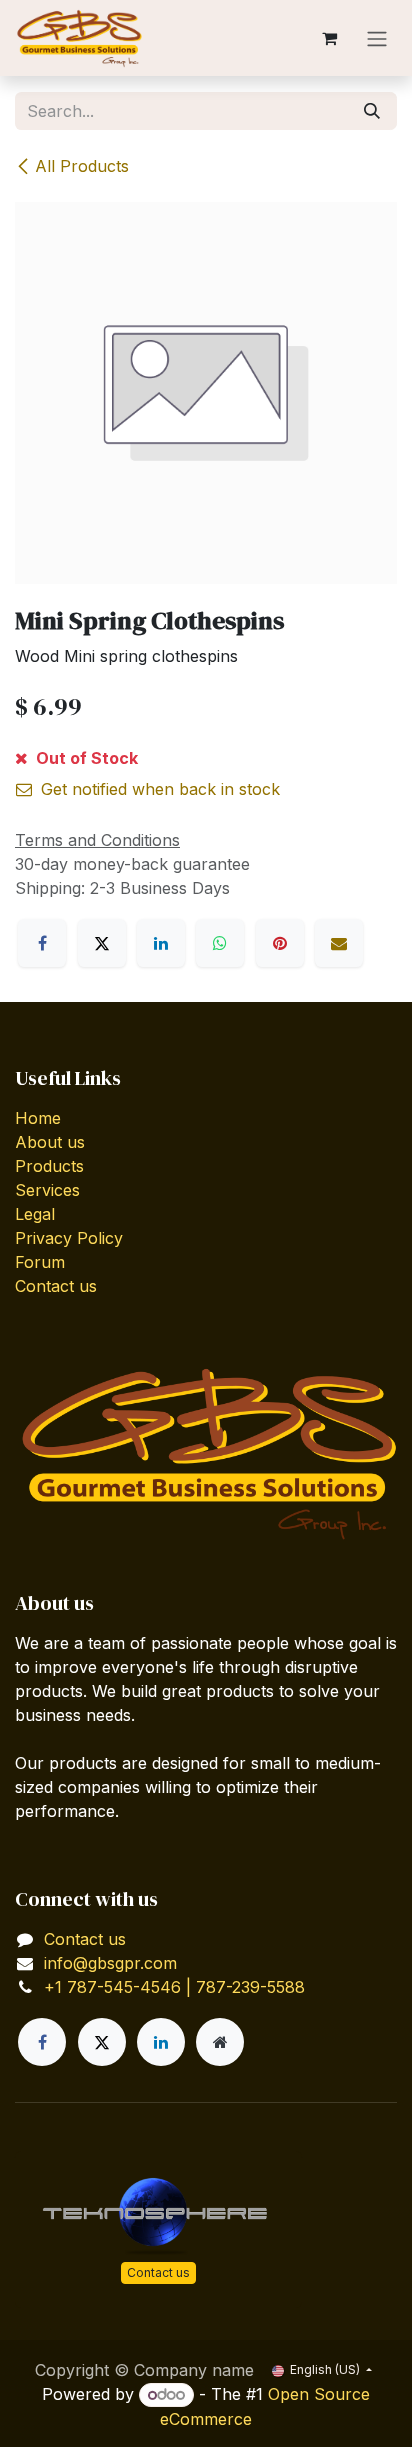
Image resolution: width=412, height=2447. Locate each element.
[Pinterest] (280, 943)
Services (47, 1190)
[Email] (339, 943)
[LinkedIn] (161, 943)
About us (50, 1142)
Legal (35, 1214)
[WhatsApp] (220, 943)
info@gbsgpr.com (110, 1963)
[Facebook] (42, 943)
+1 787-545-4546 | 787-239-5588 (174, 1987)
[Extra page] (220, 2042)
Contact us (56, 1286)
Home (38, 1118)
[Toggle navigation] (377, 38)
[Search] (372, 111)
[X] (102, 943)
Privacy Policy (69, 1238)
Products (49, 1166)
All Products (82, 166)
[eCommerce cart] (329, 38)
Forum (40, 1262)
